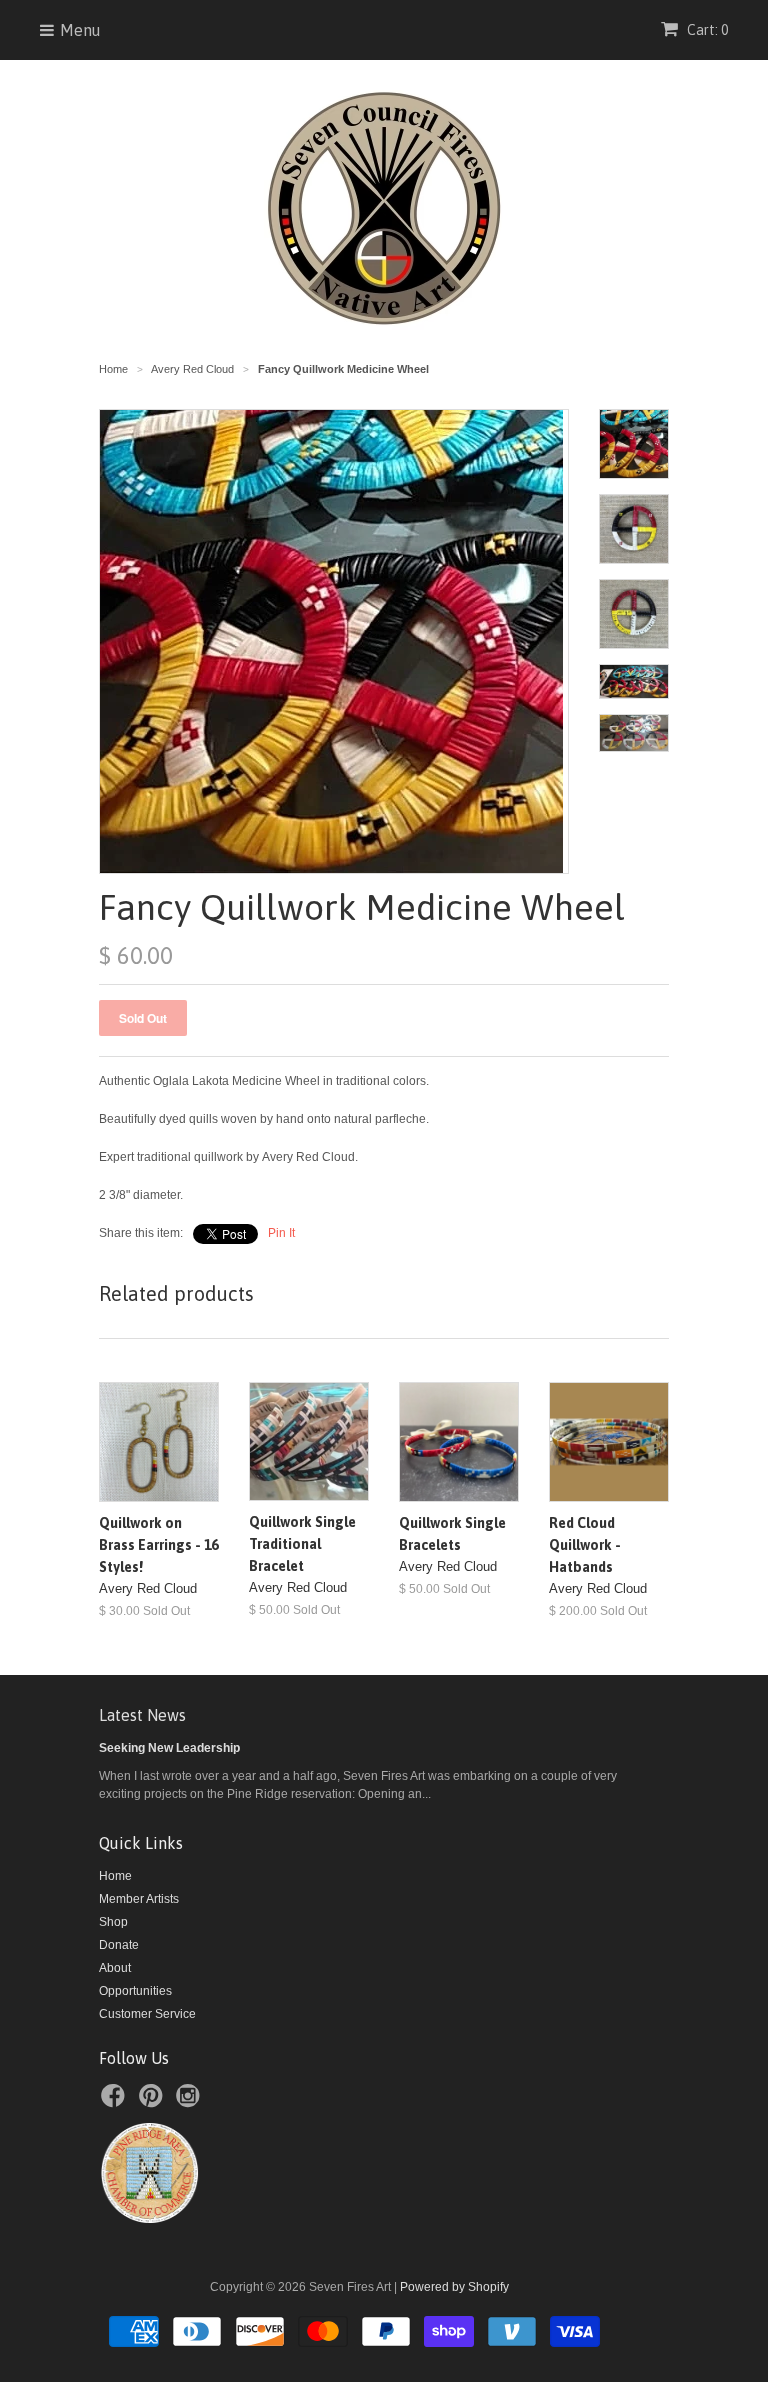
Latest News (142, 1715)
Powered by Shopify (454, 2287)
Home (115, 1876)
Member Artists (139, 1899)
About (115, 1968)
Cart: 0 (706, 30)
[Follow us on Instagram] (191, 2102)
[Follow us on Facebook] (116, 2102)
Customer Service (147, 2014)
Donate (119, 1945)
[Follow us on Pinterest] (154, 2102)
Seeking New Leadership (169, 1748)
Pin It (281, 1233)
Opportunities (135, 1991)
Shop (113, 1922)
